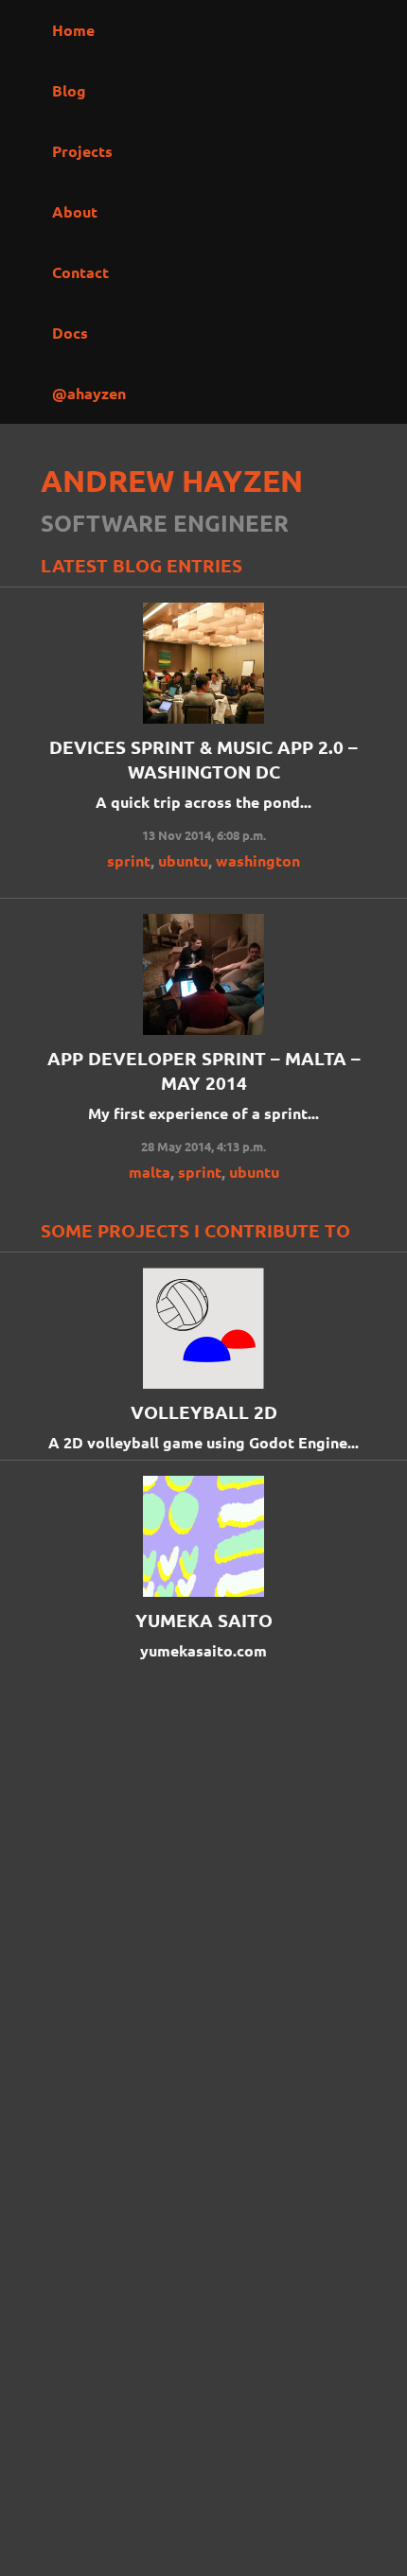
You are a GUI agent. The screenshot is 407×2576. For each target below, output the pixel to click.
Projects (82, 151)
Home (73, 30)
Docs (70, 333)
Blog (69, 90)
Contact (80, 272)
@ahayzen (89, 393)
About (75, 211)
